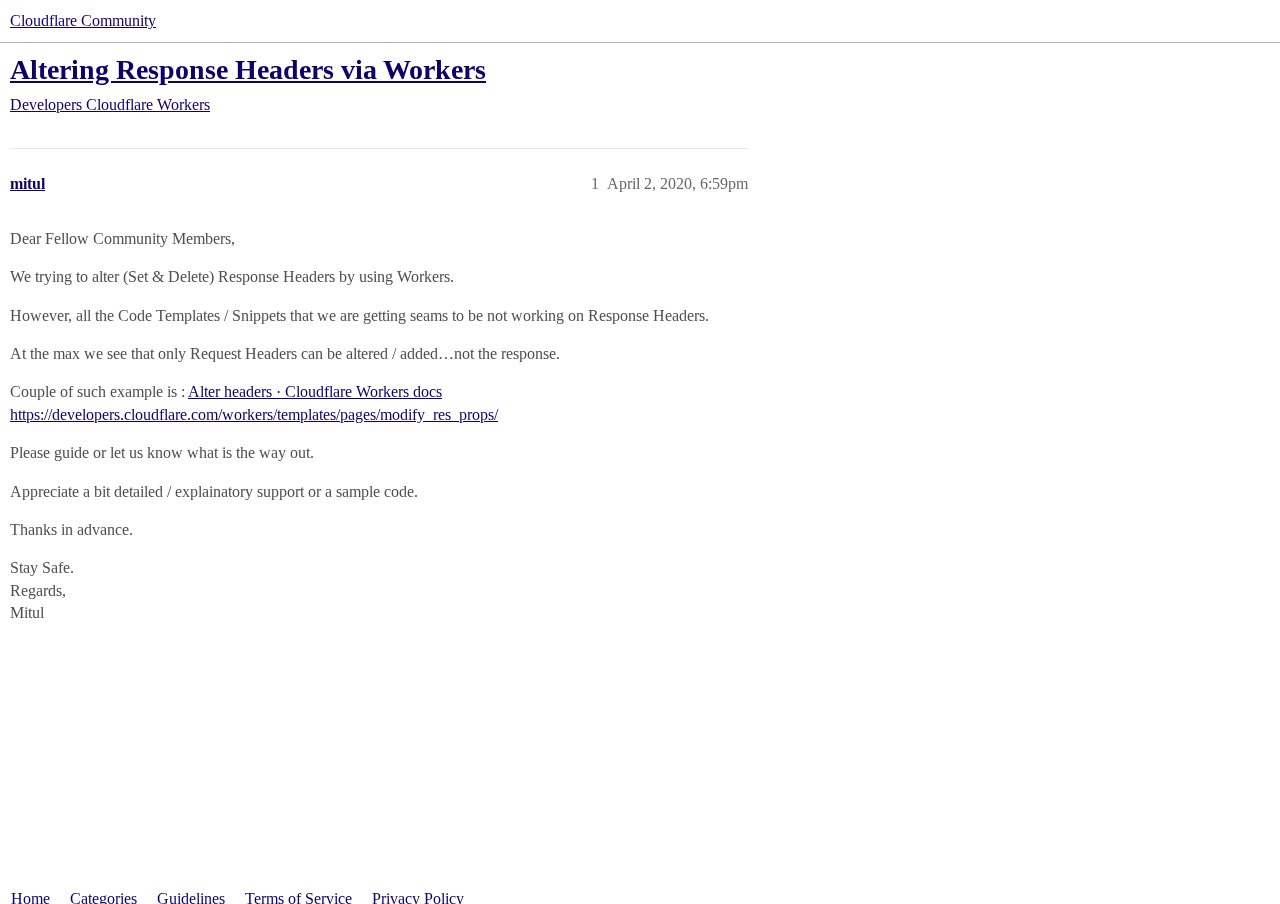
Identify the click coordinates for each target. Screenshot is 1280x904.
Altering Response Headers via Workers (248, 69)
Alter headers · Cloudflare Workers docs (315, 391)
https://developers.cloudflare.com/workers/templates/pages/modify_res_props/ (254, 414)
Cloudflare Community (83, 20)
